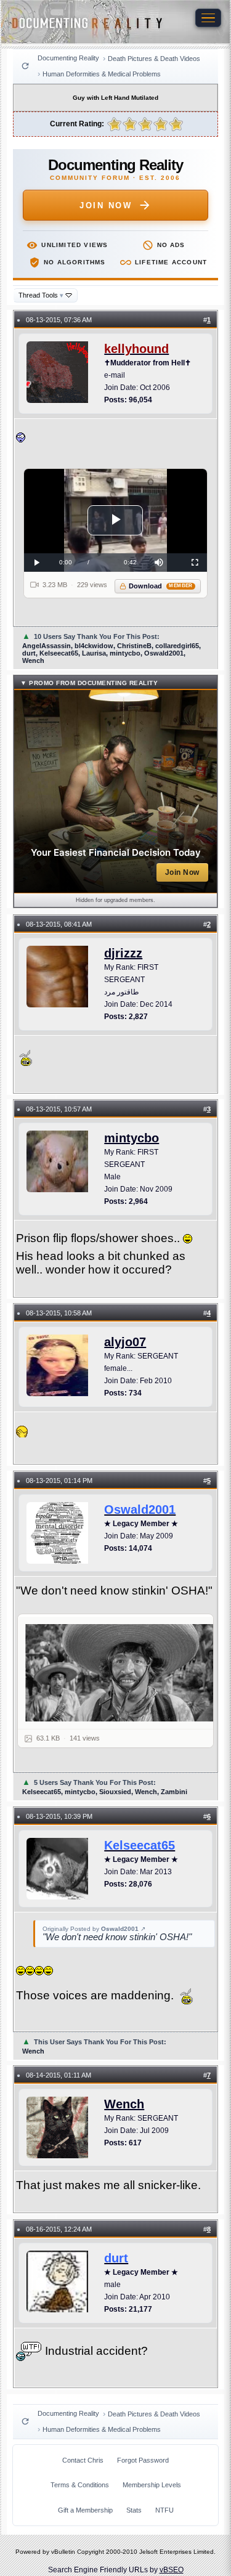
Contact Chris (83, 2460)
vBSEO (172, 2570)
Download (160, 586)
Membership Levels (152, 2485)
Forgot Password (143, 2460)
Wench (124, 2104)
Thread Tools (41, 295)
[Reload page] (25, 66)
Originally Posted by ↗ (94, 1929)
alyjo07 (125, 1342)
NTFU (164, 2510)
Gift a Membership (85, 2510)
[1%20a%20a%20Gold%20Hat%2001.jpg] (123, 1673)
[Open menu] (208, 18)
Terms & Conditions (80, 2485)
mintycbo (132, 1138)
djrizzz (123, 953)
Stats (134, 2510)
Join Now (106, 205)
